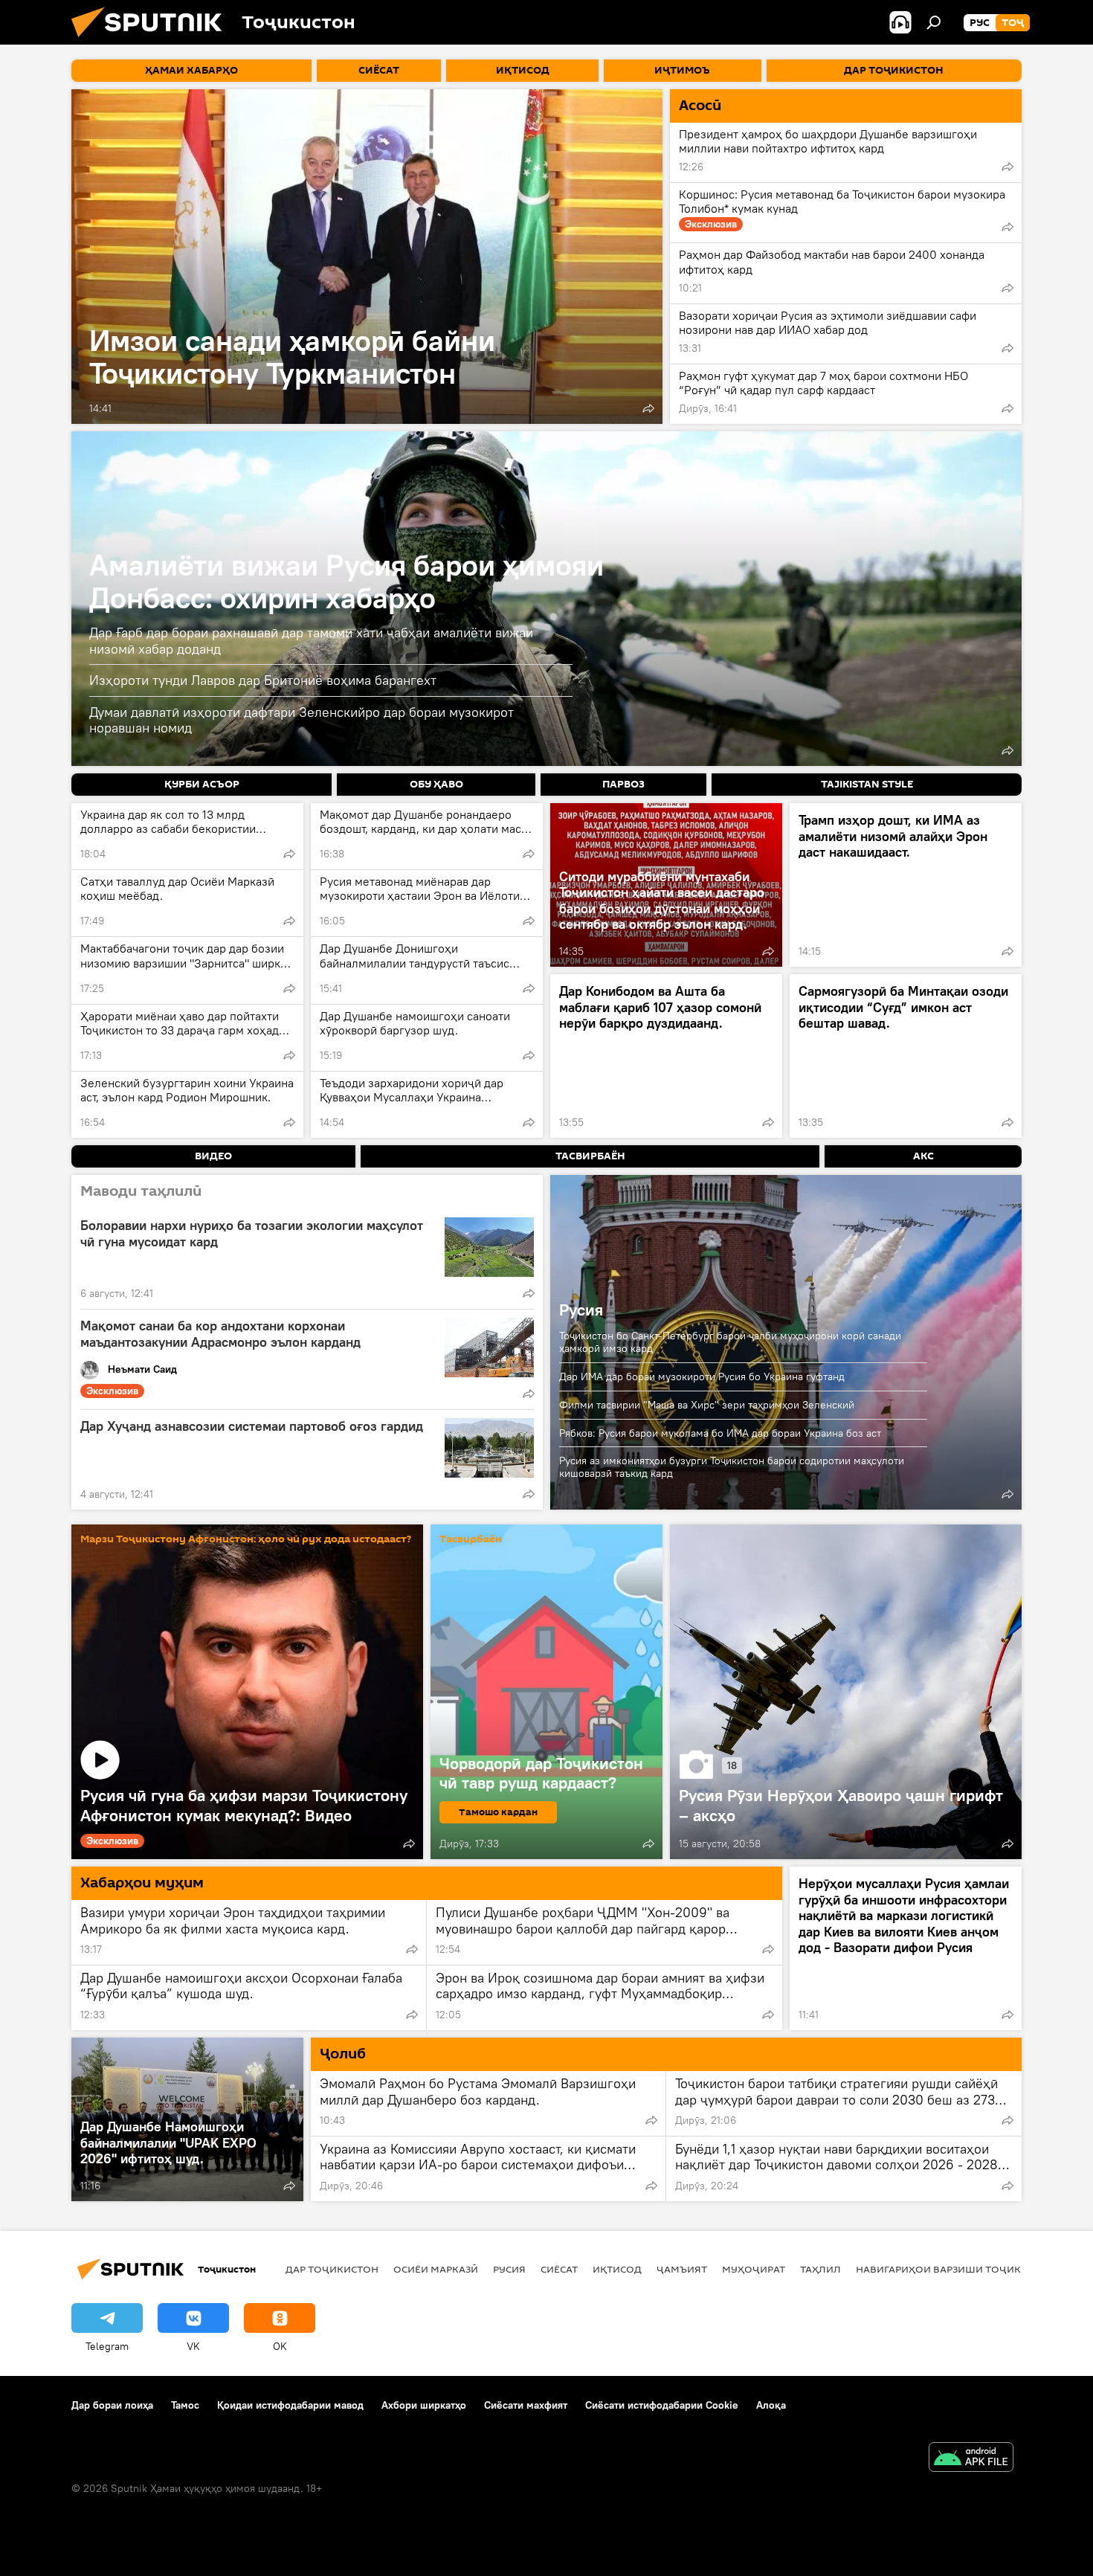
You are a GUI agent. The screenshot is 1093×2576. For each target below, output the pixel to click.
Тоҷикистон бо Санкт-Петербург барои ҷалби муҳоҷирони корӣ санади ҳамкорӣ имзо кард (730, 1342)
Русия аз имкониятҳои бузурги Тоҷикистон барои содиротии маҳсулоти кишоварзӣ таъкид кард (732, 1467)
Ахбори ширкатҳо (424, 2405)
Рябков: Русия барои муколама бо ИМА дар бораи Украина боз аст (720, 1433)
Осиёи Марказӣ (436, 2269)
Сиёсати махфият (526, 2405)
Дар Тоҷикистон (332, 2269)
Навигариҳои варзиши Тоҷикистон (956, 2269)
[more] (648, 408)
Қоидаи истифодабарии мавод (290, 2405)
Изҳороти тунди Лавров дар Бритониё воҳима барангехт (263, 680)
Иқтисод (617, 2269)
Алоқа (771, 2405)
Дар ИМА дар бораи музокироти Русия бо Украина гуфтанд (702, 1376)
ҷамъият (682, 2269)
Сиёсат (559, 2269)
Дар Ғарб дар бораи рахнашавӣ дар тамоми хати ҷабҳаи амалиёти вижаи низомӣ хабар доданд (311, 641)
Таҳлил (820, 2269)
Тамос (185, 2405)
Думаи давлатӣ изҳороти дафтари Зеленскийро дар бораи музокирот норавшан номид (302, 720)
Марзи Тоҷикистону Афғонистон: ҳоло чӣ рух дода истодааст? (246, 1540)
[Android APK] (971, 2459)
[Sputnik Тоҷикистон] (152, 41)
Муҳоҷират (754, 2269)
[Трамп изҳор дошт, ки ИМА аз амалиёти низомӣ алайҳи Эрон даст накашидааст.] (906, 885)
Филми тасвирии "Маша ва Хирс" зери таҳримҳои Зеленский (707, 1405)
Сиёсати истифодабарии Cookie (662, 2405)
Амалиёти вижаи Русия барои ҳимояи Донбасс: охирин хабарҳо (346, 581)
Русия (581, 1310)
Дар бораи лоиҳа (112, 2405)
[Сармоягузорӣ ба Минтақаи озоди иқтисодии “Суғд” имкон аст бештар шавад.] (906, 1056)
